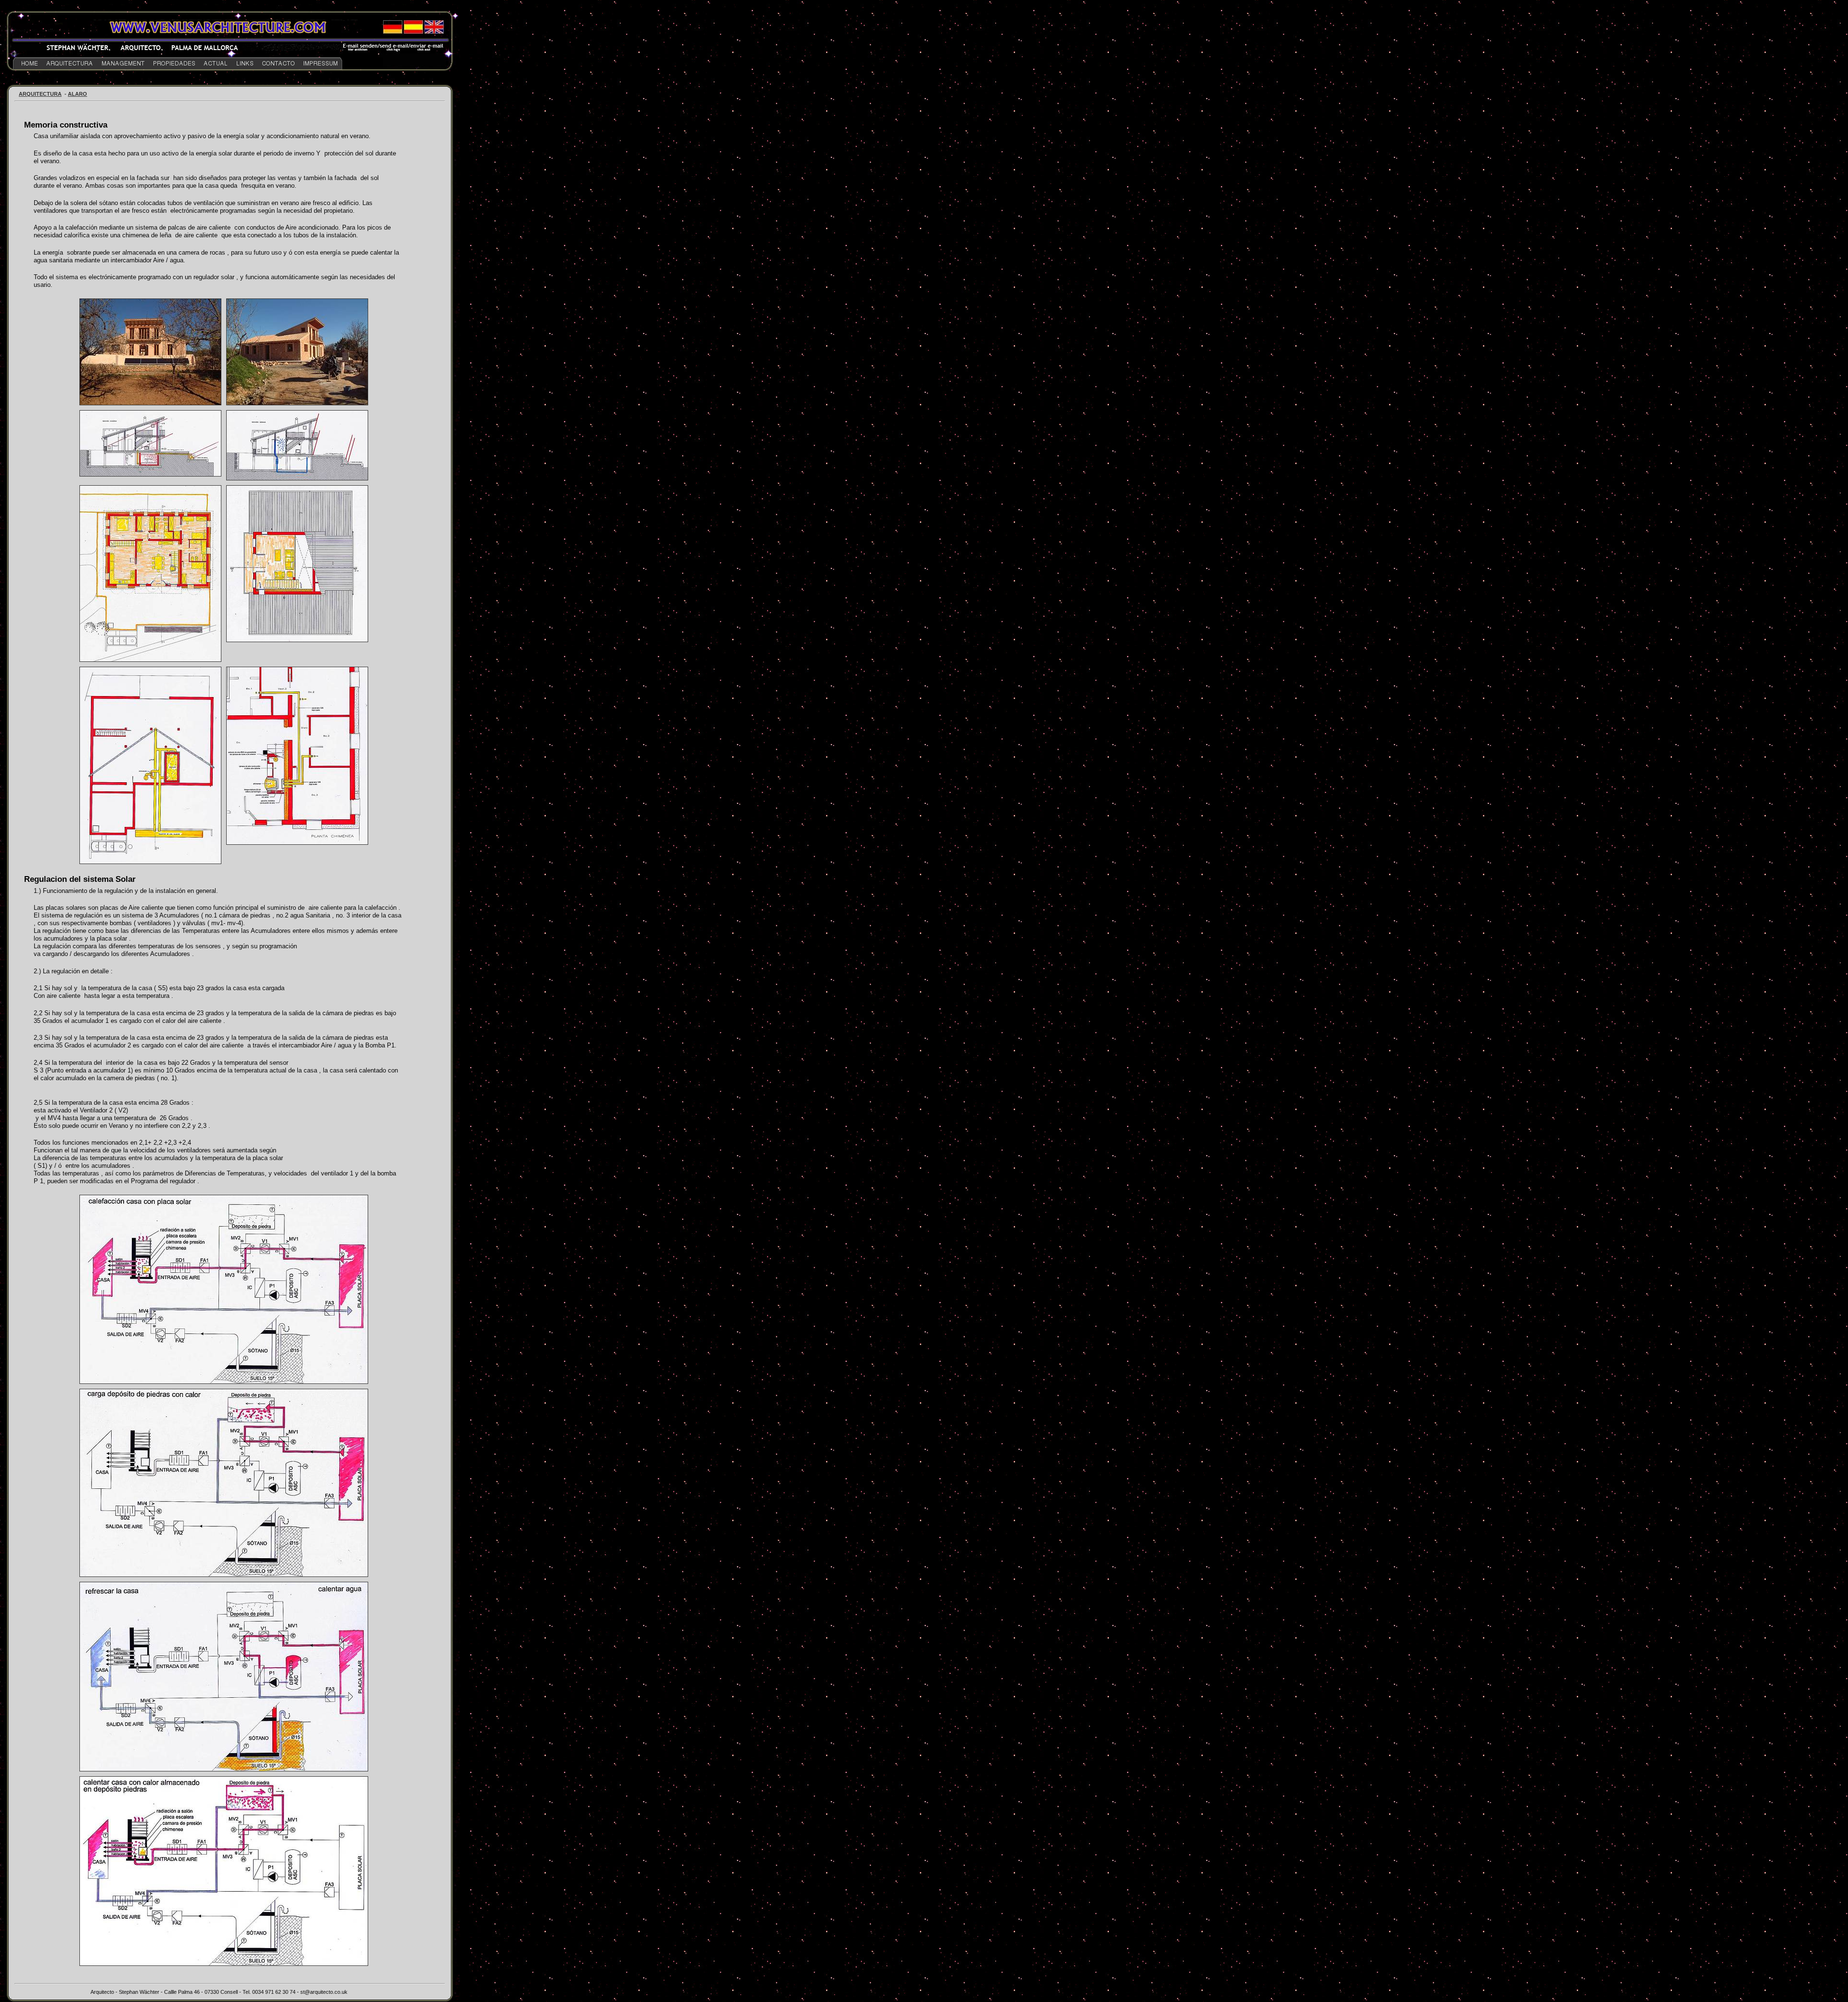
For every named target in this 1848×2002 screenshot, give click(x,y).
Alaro (77, 94)
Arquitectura (40, 94)
